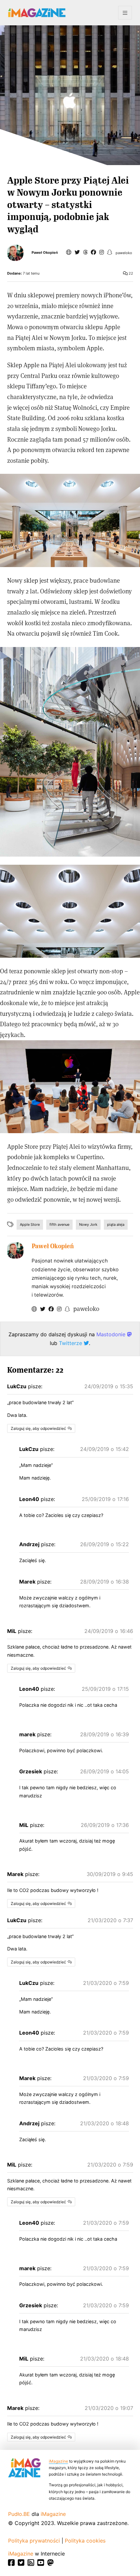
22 (130, 273)
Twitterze (71, 1343)
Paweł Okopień (45, 253)
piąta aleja (116, 1224)
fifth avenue (59, 1224)
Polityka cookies (85, 2541)
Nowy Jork (88, 1224)
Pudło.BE (19, 2514)
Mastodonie (112, 1334)
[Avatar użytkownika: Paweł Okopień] (15, 1250)
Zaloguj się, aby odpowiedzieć (38, 1428)
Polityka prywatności (34, 2541)
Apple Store (30, 1224)
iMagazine (58, 2461)
